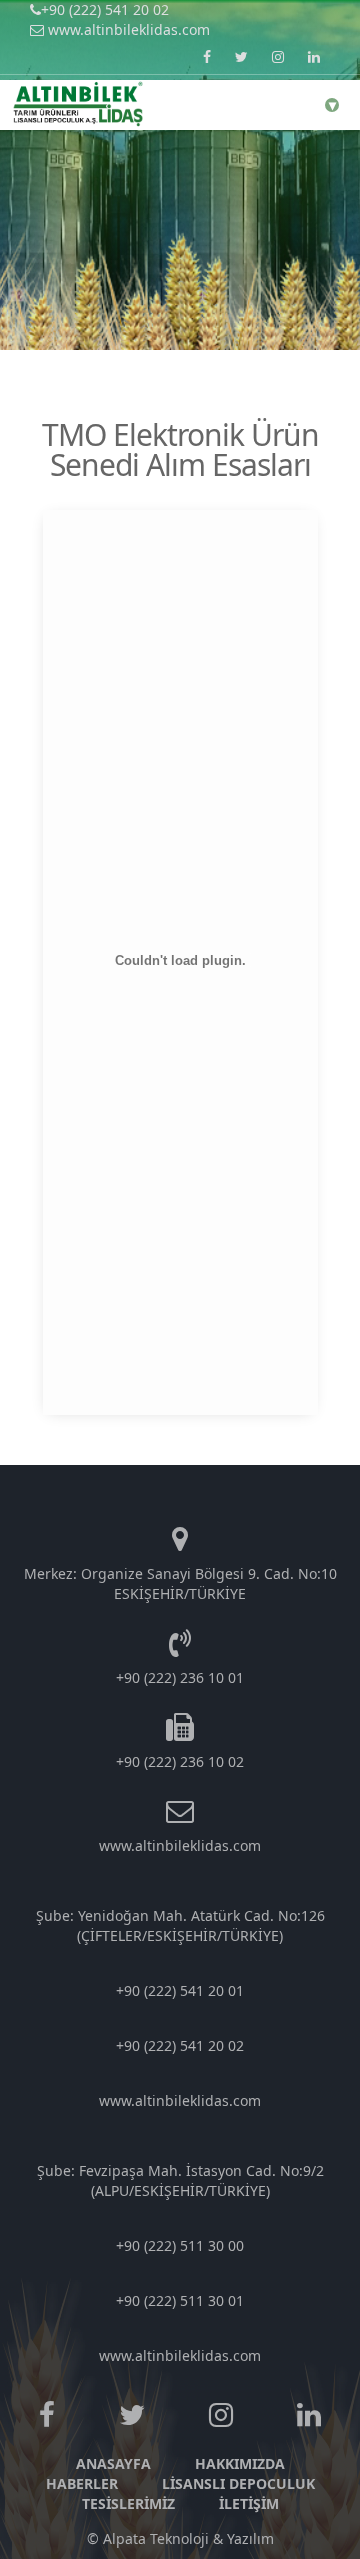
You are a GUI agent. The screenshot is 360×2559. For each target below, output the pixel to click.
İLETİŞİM (249, 2503)
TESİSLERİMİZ (128, 2503)
